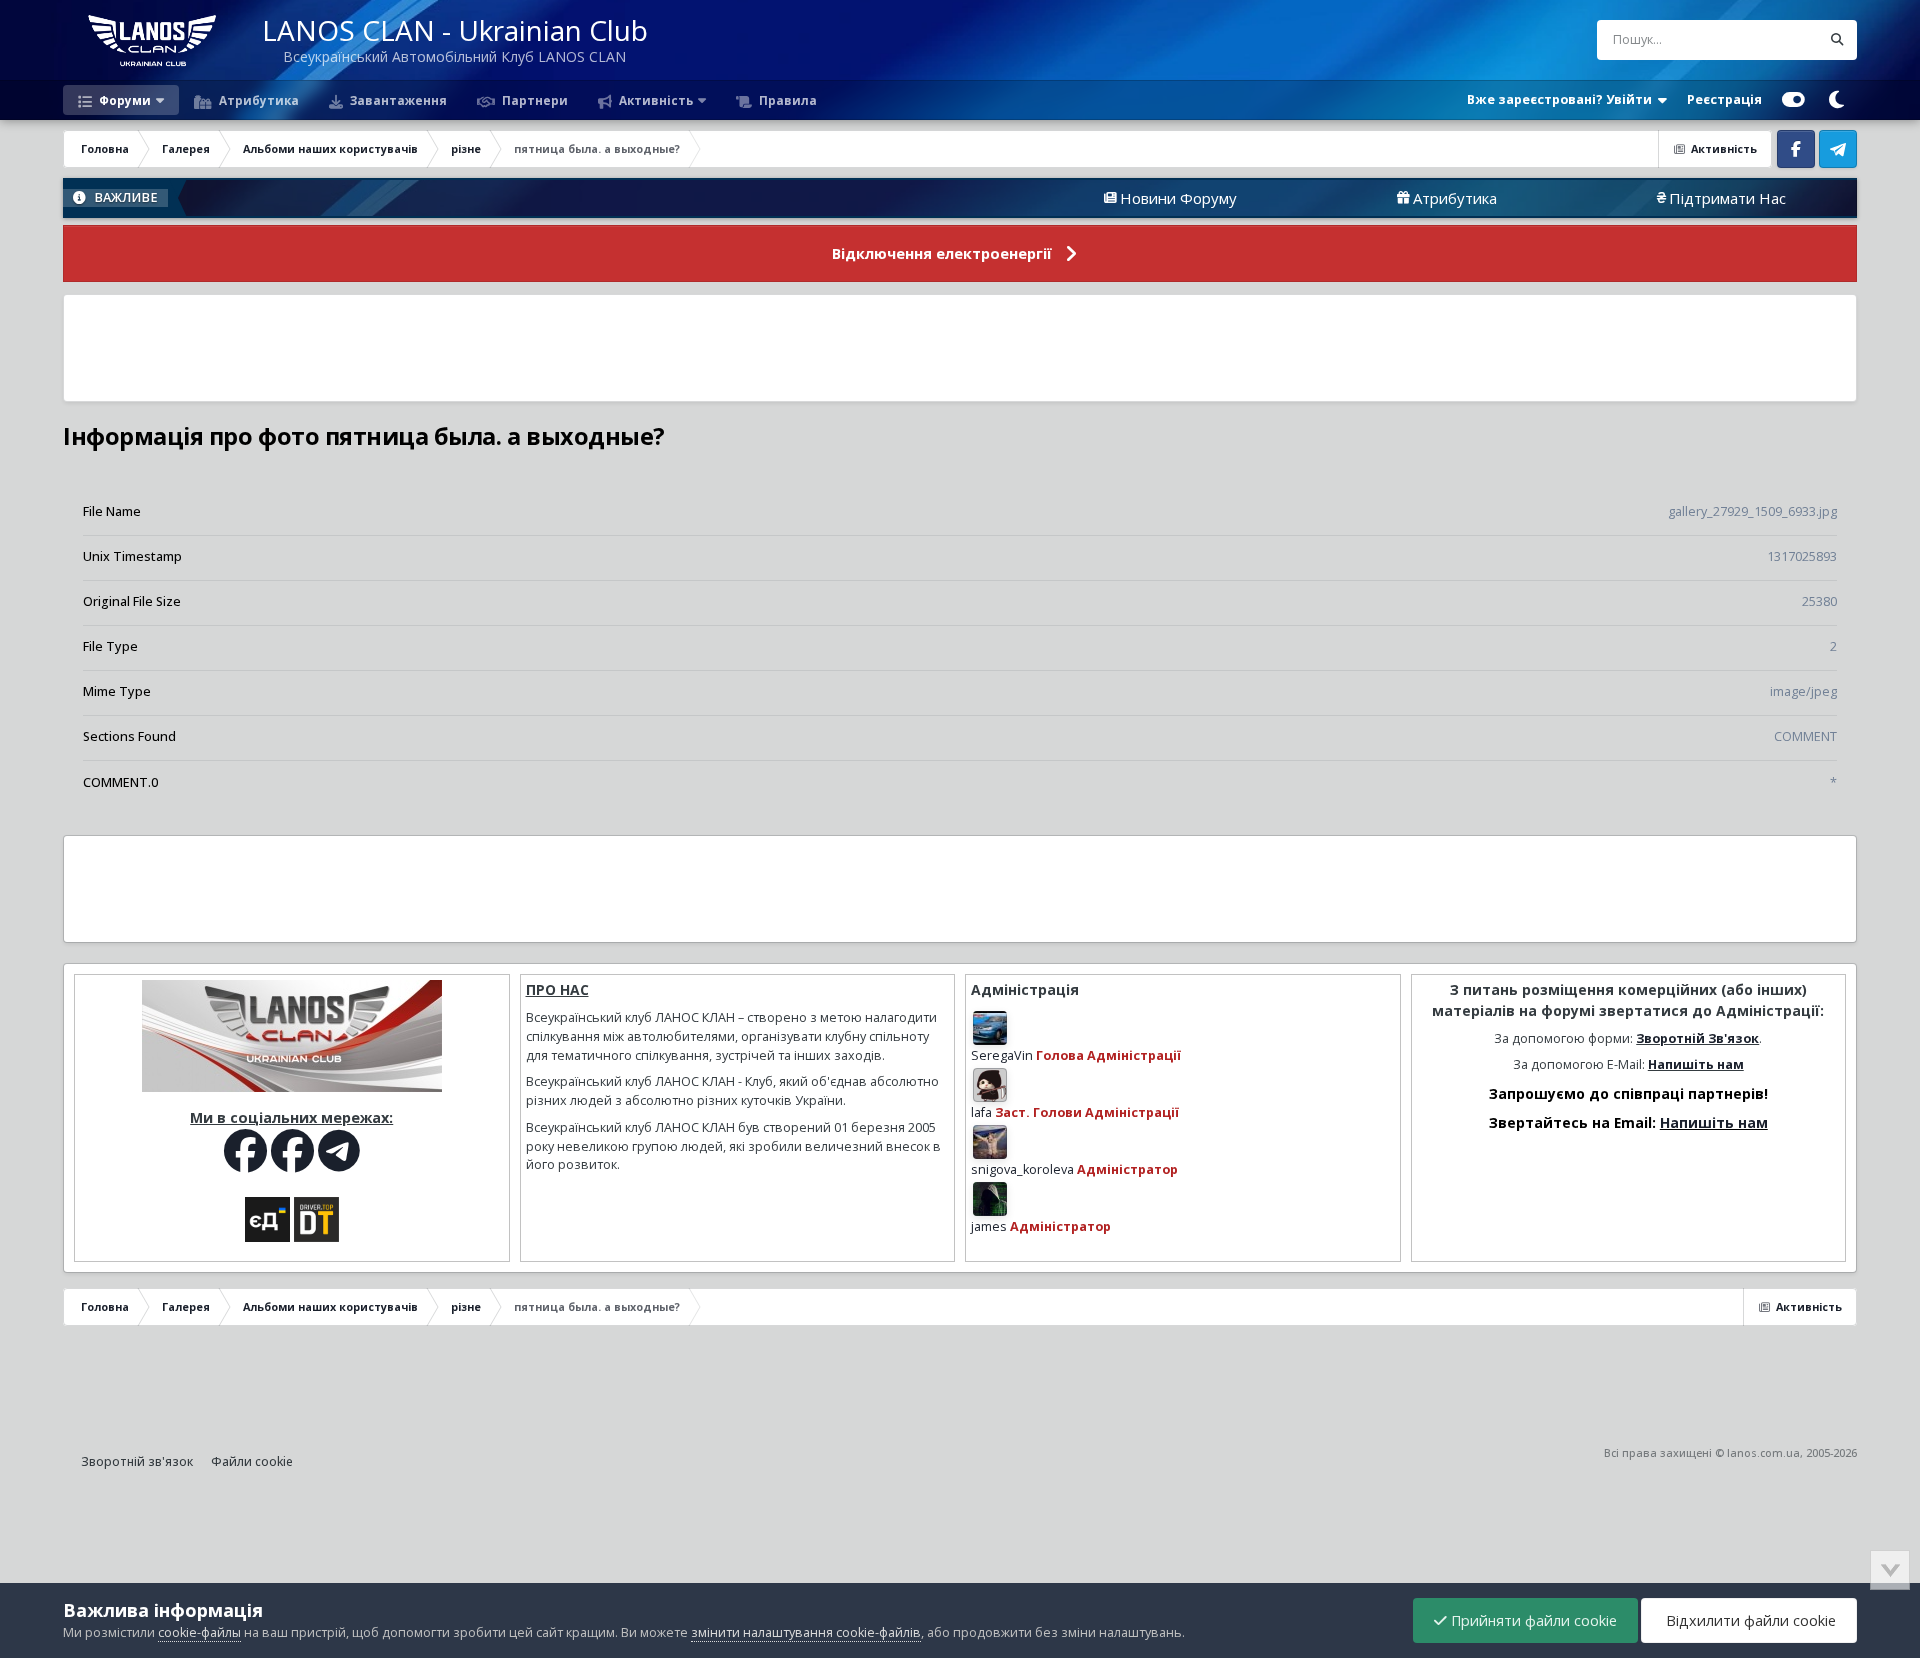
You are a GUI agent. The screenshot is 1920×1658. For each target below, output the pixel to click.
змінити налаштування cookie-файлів (806, 1632)
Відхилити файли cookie (1749, 1620)
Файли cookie (252, 1461)
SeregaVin (1002, 1055)
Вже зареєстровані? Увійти (1562, 99)
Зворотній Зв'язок (1697, 1038)
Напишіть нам (1696, 1064)
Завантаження (397, 100)
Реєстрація (1724, 99)
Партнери (533, 100)
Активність (654, 100)
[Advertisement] (960, 348)
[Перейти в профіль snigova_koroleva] (990, 1142)
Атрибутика (257, 100)
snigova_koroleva (1022, 1169)
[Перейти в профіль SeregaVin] (990, 1028)
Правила (786, 100)
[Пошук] (1837, 40)
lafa (981, 1112)
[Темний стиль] (1836, 100)
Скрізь (1774, 39)
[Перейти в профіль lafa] (990, 1085)
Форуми (123, 100)
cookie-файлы (199, 1632)
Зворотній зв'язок (137, 1461)
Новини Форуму (1120, 198)
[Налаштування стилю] (1793, 100)
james (989, 1226)
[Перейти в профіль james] (990, 1199)
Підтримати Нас (1669, 198)
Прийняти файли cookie (1532, 1620)
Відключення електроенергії (942, 253)
